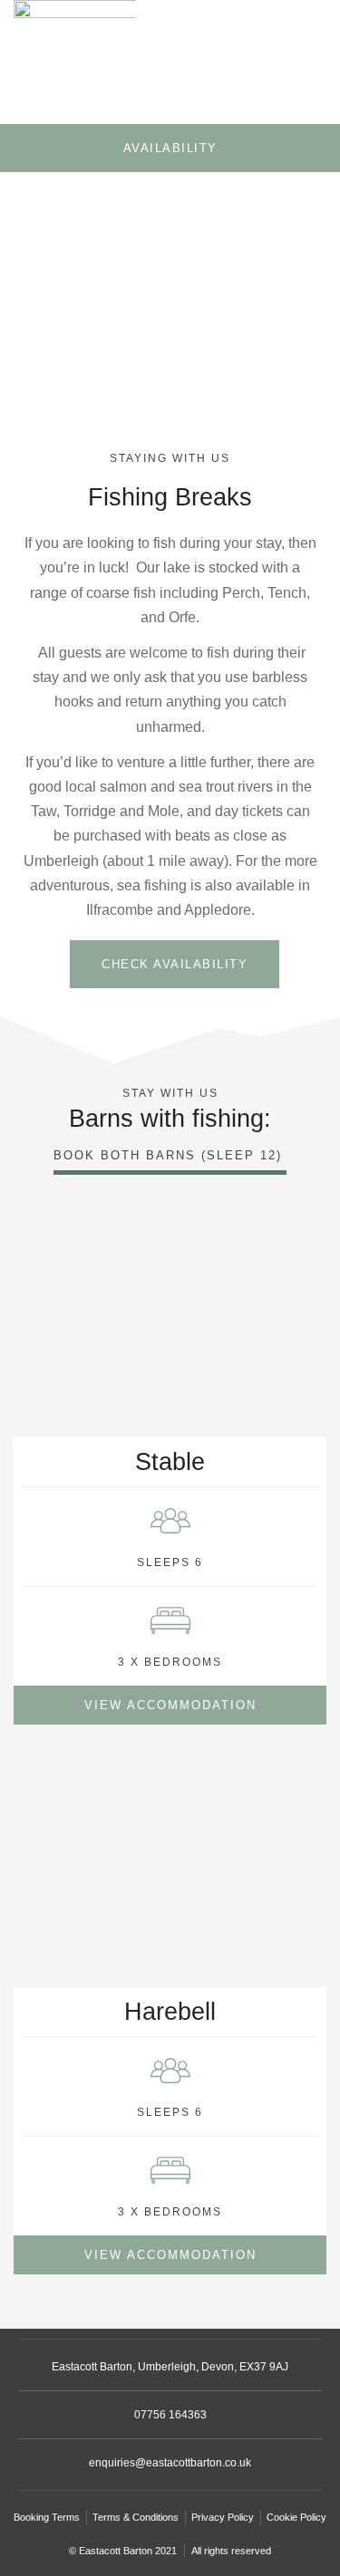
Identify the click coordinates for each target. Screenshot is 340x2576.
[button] (309, 67)
